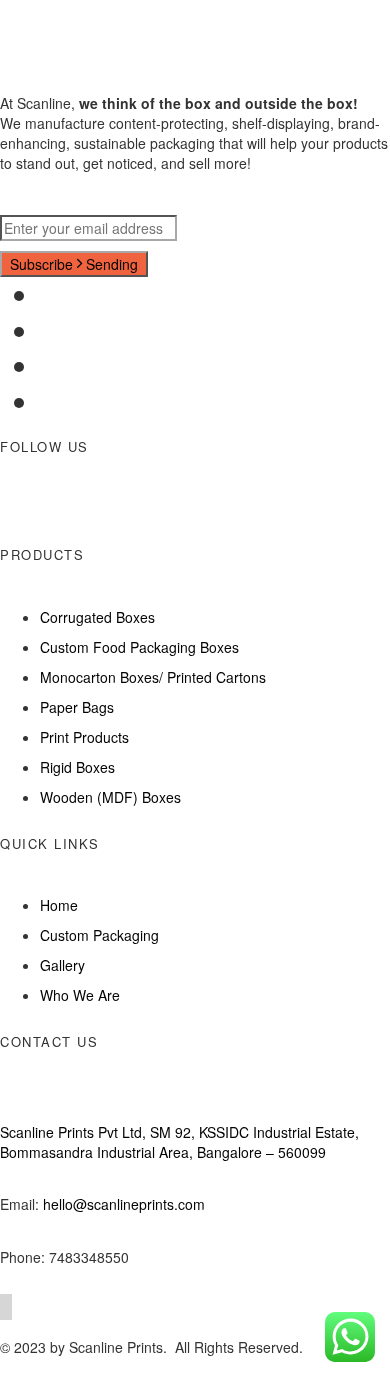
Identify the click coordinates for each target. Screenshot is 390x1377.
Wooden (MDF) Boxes (110, 797)
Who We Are (80, 995)
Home (59, 905)
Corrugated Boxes (97, 617)
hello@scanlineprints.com (124, 1204)
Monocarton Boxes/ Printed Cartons (153, 677)
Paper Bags (77, 707)
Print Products (84, 737)
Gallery (62, 965)
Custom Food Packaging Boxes (139, 647)
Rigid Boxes (77, 767)
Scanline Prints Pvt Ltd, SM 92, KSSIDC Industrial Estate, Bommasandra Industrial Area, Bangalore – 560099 (179, 1142)
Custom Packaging (99, 935)
